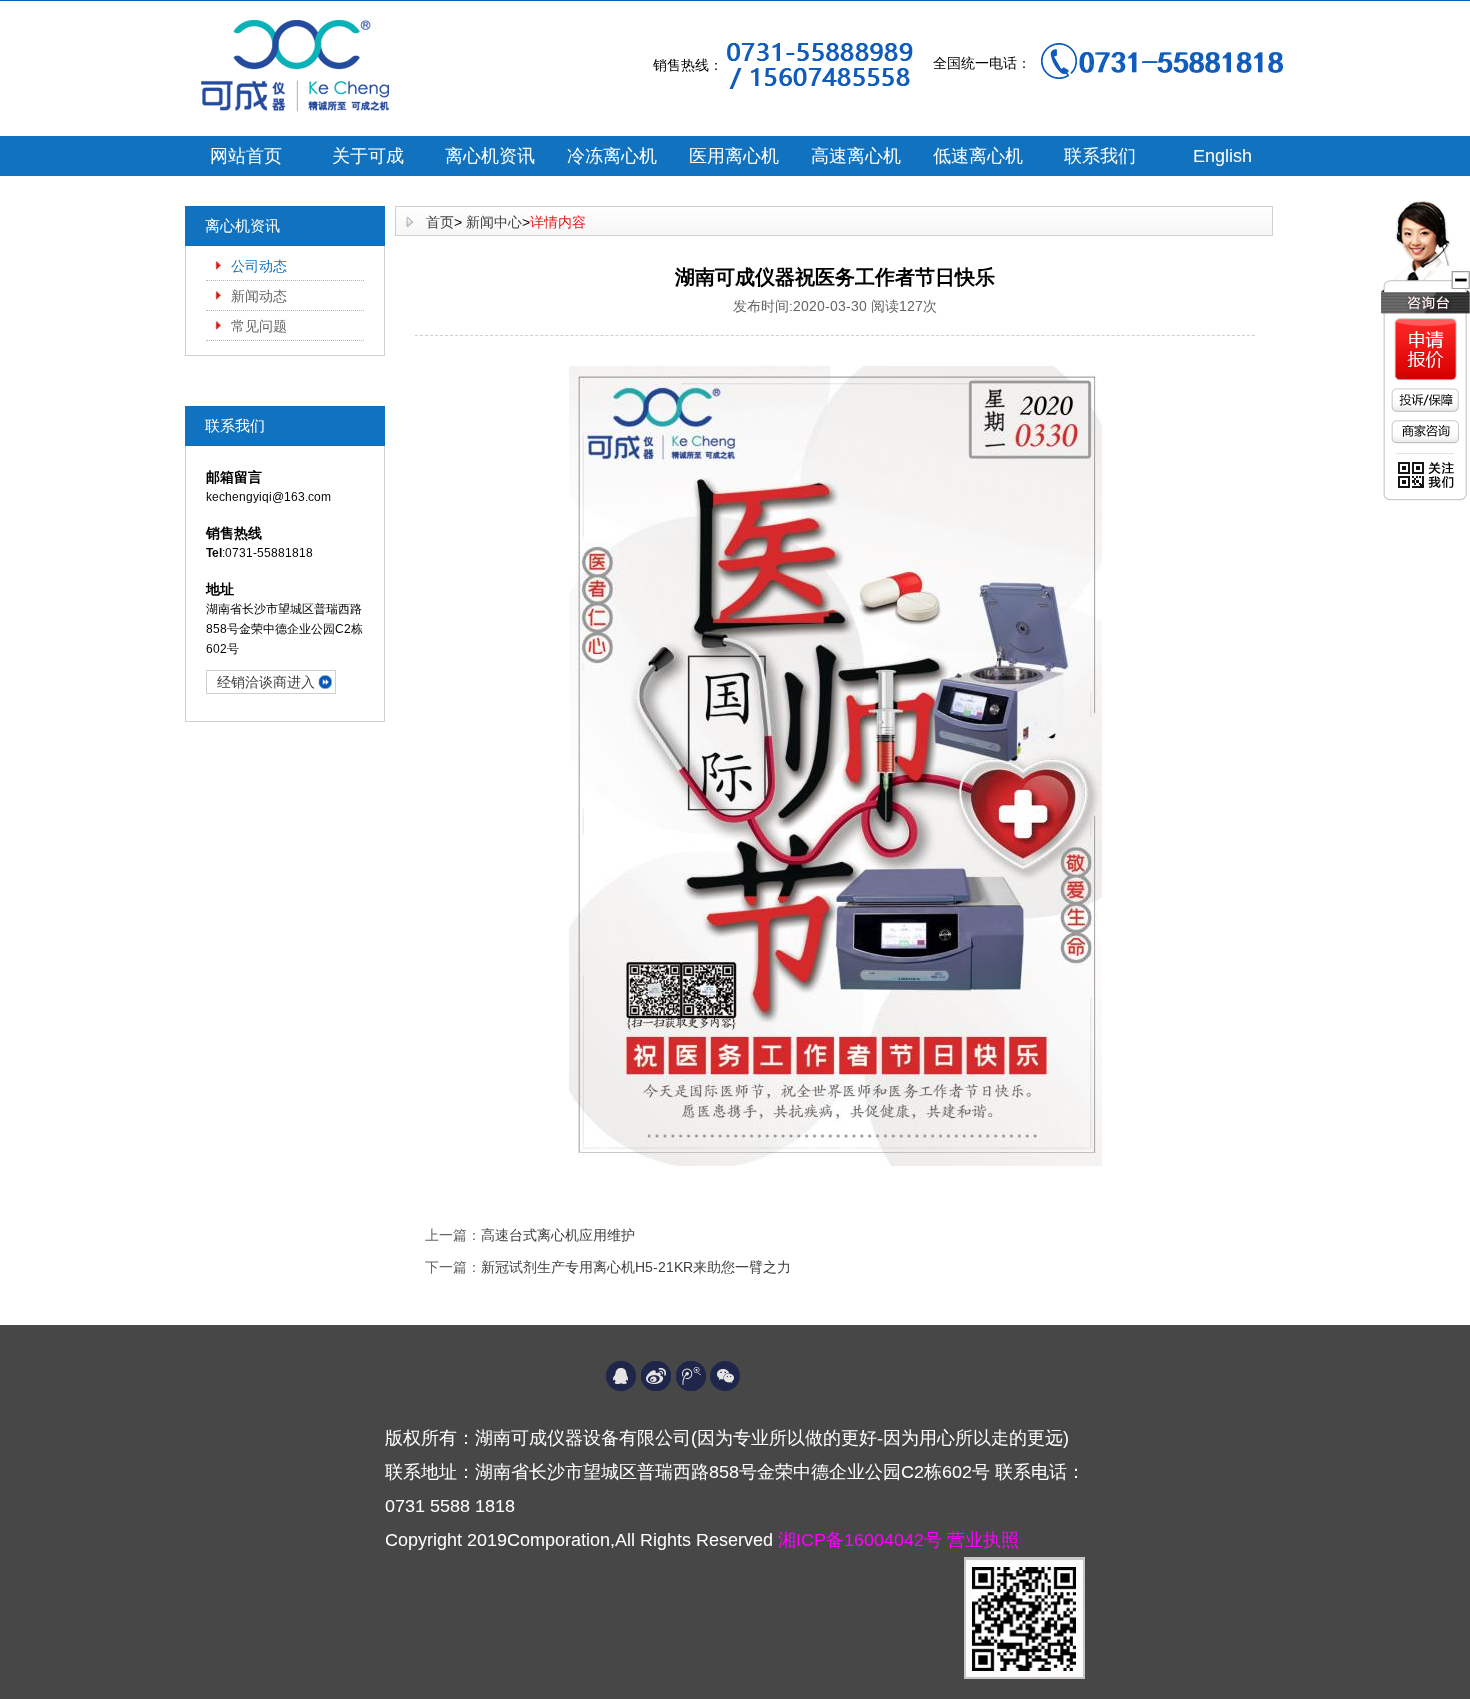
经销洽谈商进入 (266, 682)
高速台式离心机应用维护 (558, 1235)
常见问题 (259, 326)
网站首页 (246, 156)
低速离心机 (978, 156)
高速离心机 (856, 156)
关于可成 (368, 156)
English (1222, 156)
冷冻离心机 (612, 156)
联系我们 (1100, 156)
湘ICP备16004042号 (862, 1540)
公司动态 (259, 266)
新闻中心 (494, 222)
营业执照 (983, 1540)
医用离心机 (734, 156)
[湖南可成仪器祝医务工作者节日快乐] (835, 766)
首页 (440, 222)
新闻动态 (259, 296)
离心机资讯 (490, 156)
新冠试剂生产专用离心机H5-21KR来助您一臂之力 (636, 1267)
